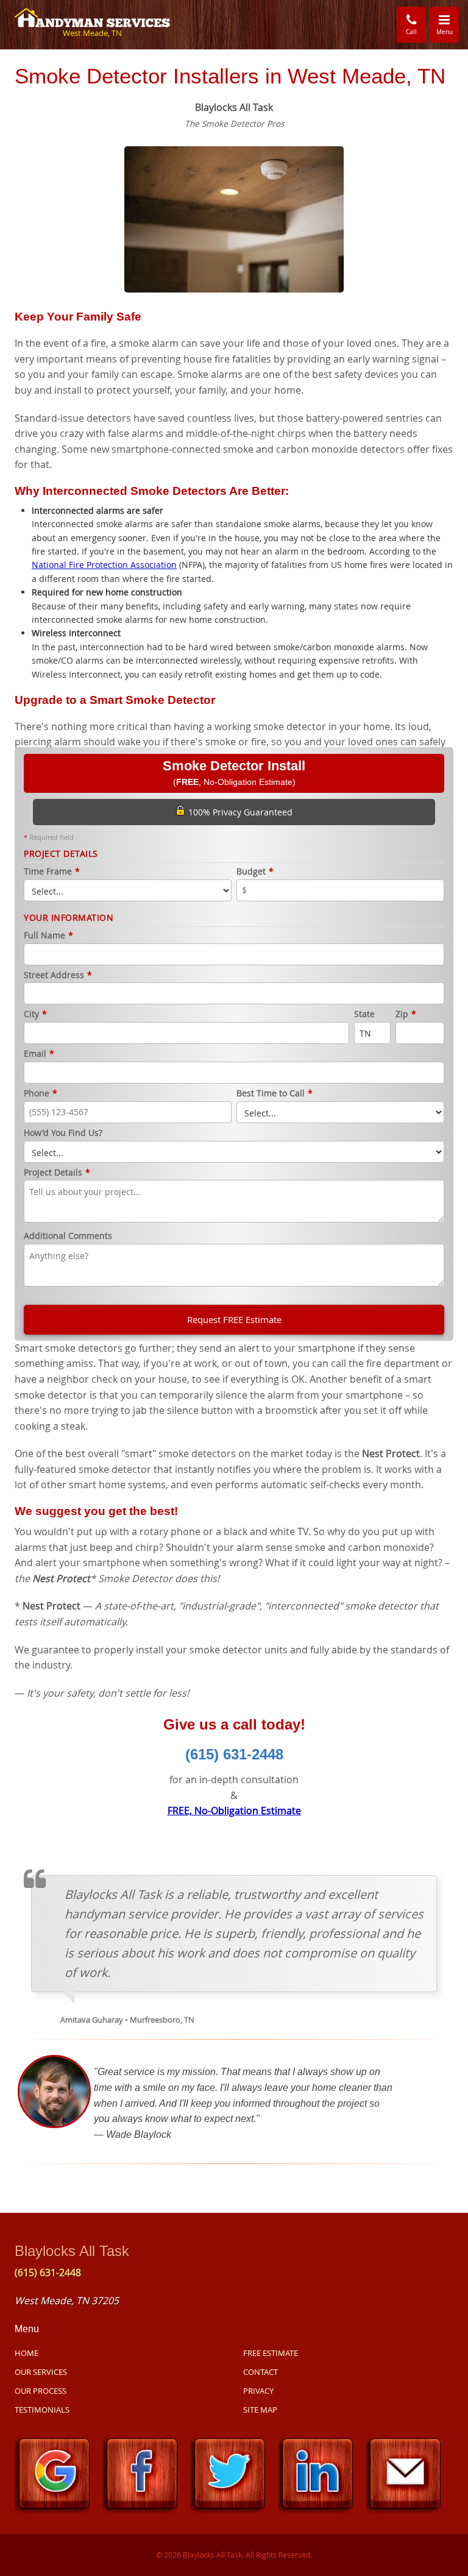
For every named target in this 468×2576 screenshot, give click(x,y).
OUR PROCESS (41, 2391)
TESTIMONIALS (42, 2410)
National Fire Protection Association (104, 565)
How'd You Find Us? (63, 1133)
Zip (406, 1014)
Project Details (57, 1173)
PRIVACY (258, 2391)
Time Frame (52, 872)
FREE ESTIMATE (271, 2353)
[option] (234, 218)
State (364, 1014)
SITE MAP (260, 2410)
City (35, 1014)
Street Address (58, 975)
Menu (448, 24)
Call (411, 32)
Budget (255, 872)
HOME (27, 2353)
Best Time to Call (275, 1094)
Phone (41, 1094)
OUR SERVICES (41, 2372)
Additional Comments (68, 1236)
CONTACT (261, 2372)
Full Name (48, 936)
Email (39, 1054)
